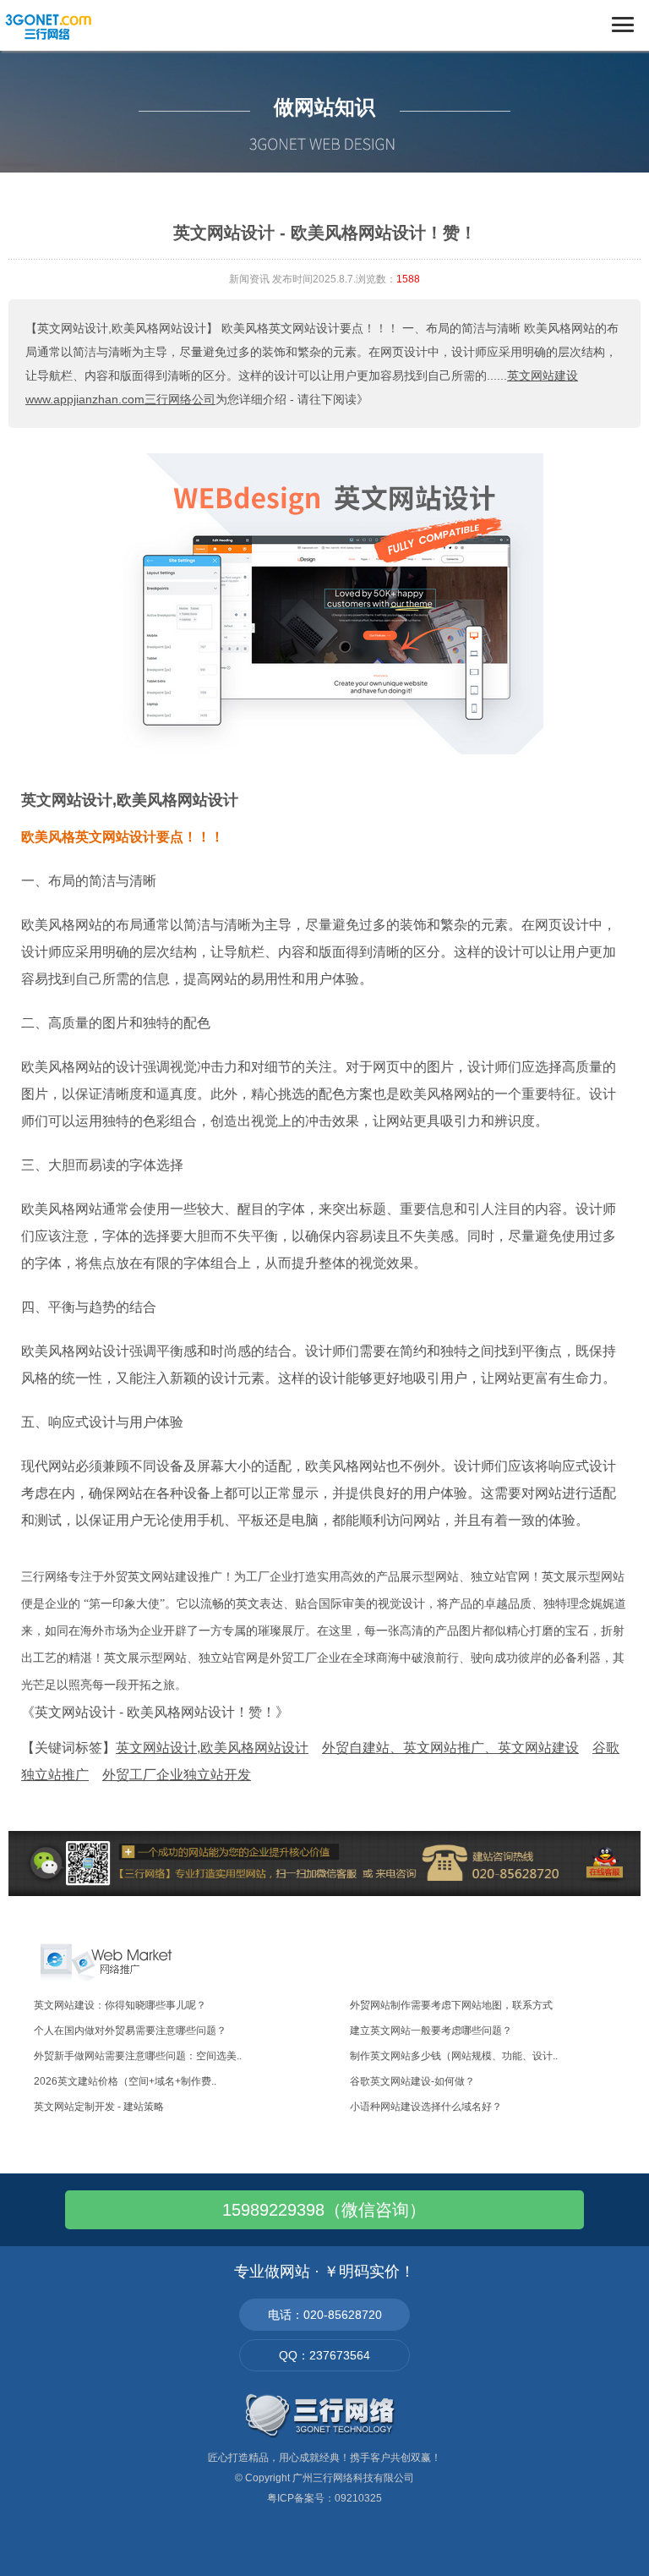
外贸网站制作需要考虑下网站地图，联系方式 (451, 2005)
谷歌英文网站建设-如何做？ (412, 2081)
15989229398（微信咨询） (324, 2210)
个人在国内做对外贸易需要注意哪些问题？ (130, 2031)
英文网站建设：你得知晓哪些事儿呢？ (120, 2005)
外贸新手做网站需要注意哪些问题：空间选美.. (138, 2056)
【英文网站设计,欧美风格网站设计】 (122, 328)
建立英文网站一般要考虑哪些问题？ (431, 2031)
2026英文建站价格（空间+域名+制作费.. (125, 2081)
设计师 (41, 952)
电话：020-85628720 (325, 2315)
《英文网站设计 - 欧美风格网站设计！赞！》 (155, 1712)
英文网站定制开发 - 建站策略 (99, 2107)
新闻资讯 (249, 279)
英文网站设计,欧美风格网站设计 (130, 800)
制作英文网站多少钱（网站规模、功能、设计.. (454, 2056)
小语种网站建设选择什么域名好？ (426, 2107)
